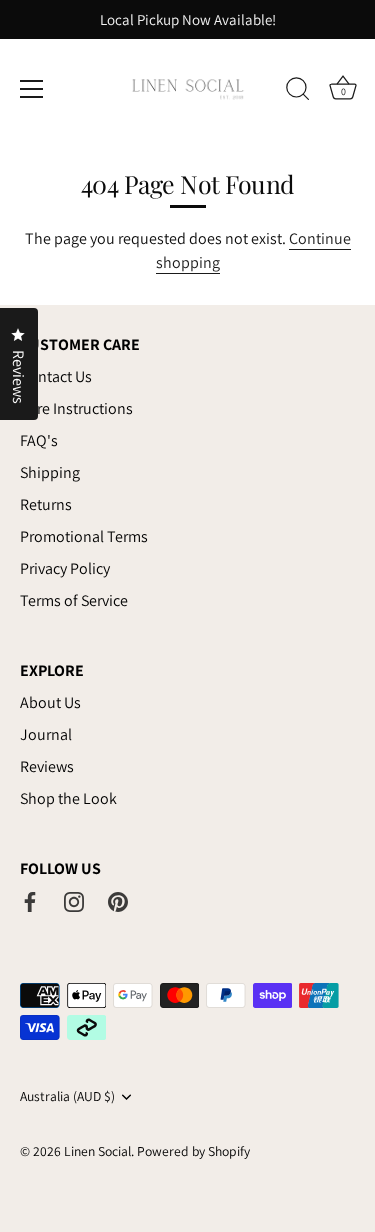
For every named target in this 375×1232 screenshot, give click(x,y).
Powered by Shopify (193, 1151)
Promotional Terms (84, 536)
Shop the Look (68, 798)
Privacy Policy (65, 568)
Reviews (47, 766)
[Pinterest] (118, 900)
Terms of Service (74, 600)
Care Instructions (76, 408)
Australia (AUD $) (67, 1096)
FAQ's (39, 440)
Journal (46, 734)
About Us (50, 702)
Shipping (50, 472)
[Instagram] (74, 900)
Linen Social (97, 1151)
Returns (46, 504)
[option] (187, 19)
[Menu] (32, 89)
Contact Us (56, 376)
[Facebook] (30, 900)
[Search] (298, 92)
